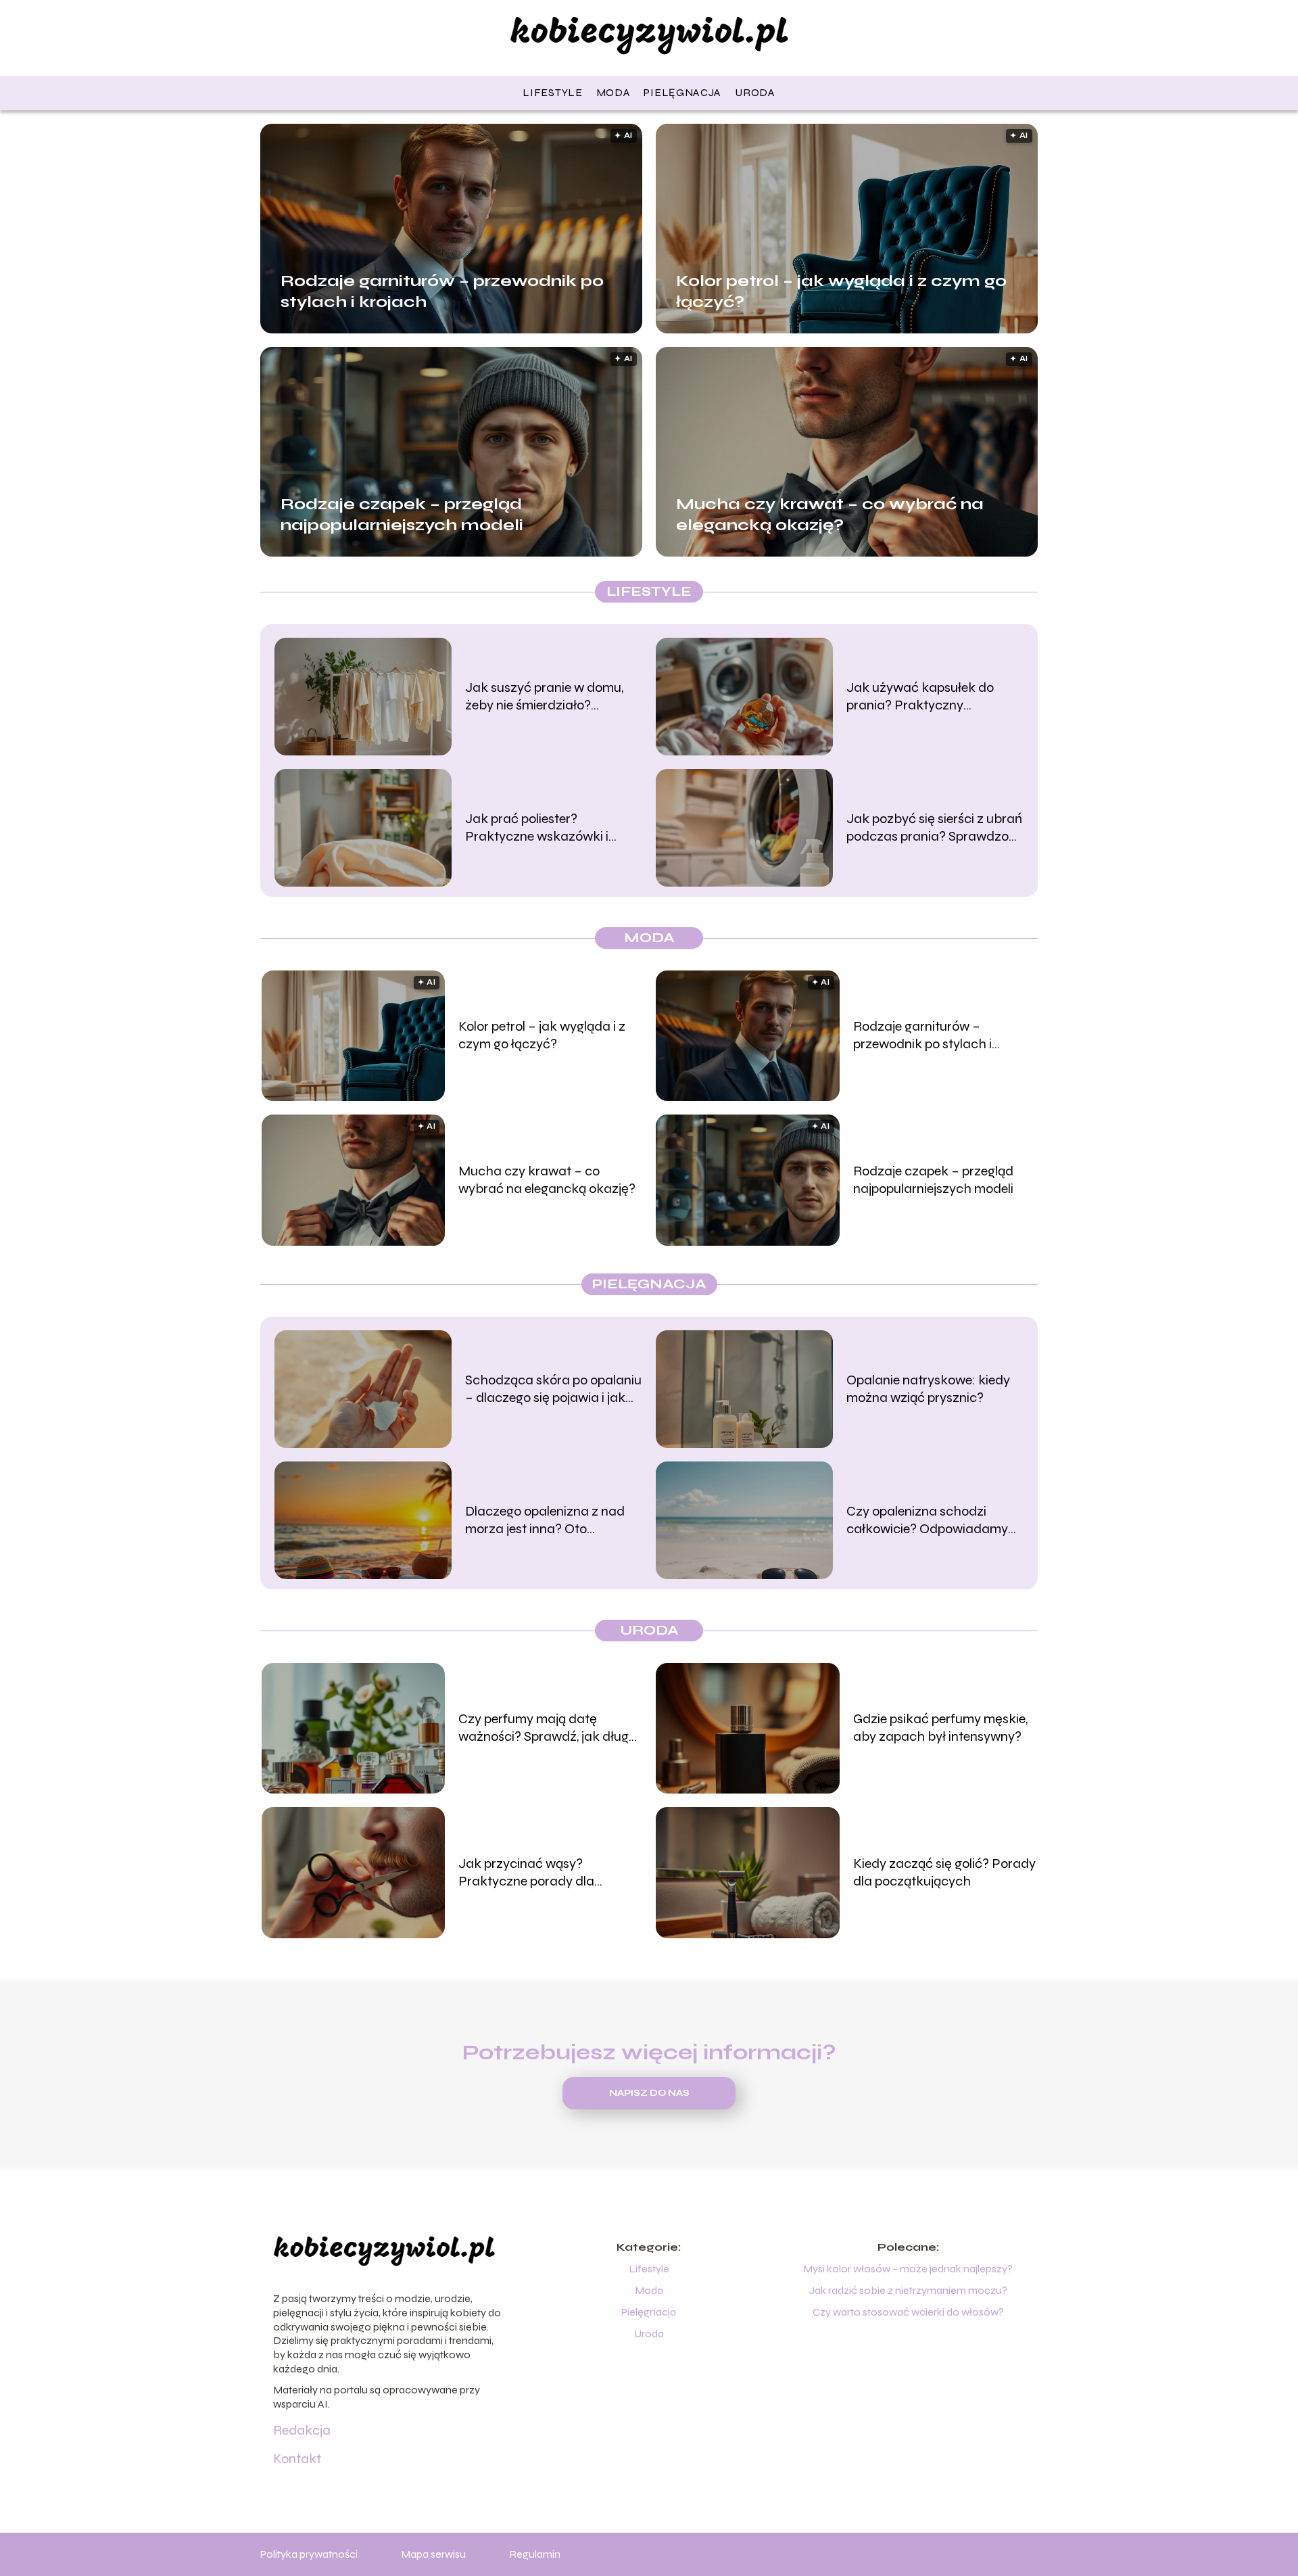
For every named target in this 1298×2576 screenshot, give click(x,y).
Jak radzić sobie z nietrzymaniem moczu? (908, 2290)
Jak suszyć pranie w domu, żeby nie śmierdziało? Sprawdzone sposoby (544, 697)
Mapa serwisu (433, 2554)
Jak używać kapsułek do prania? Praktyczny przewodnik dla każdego (920, 697)
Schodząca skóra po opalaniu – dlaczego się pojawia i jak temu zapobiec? (553, 1389)
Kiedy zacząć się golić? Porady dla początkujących (944, 1872)
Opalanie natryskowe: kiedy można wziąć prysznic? (928, 1389)
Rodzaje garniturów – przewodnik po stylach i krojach (442, 291)
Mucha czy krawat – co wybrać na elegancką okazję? (830, 514)
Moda (614, 92)
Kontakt (297, 2459)
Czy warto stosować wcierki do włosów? (908, 2312)
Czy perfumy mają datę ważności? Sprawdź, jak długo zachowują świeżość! (547, 1728)
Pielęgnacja (682, 92)
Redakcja (302, 2430)
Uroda (755, 92)
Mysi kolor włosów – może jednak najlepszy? (908, 2269)
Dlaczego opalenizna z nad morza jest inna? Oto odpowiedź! (545, 1520)
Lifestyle (552, 92)
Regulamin (535, 2554)
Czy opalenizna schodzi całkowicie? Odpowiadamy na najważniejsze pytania (927, 1520)
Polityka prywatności (309, 2554)
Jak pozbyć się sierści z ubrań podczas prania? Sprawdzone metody (935, 828)
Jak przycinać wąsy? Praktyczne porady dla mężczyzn (526, 1873)
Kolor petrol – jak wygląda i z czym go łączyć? (841, 291)
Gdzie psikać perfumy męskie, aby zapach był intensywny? (940, 1728)
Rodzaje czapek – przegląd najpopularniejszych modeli (402, 514)
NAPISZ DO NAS (649, 2093)
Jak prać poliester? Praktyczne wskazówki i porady (537, 828)
